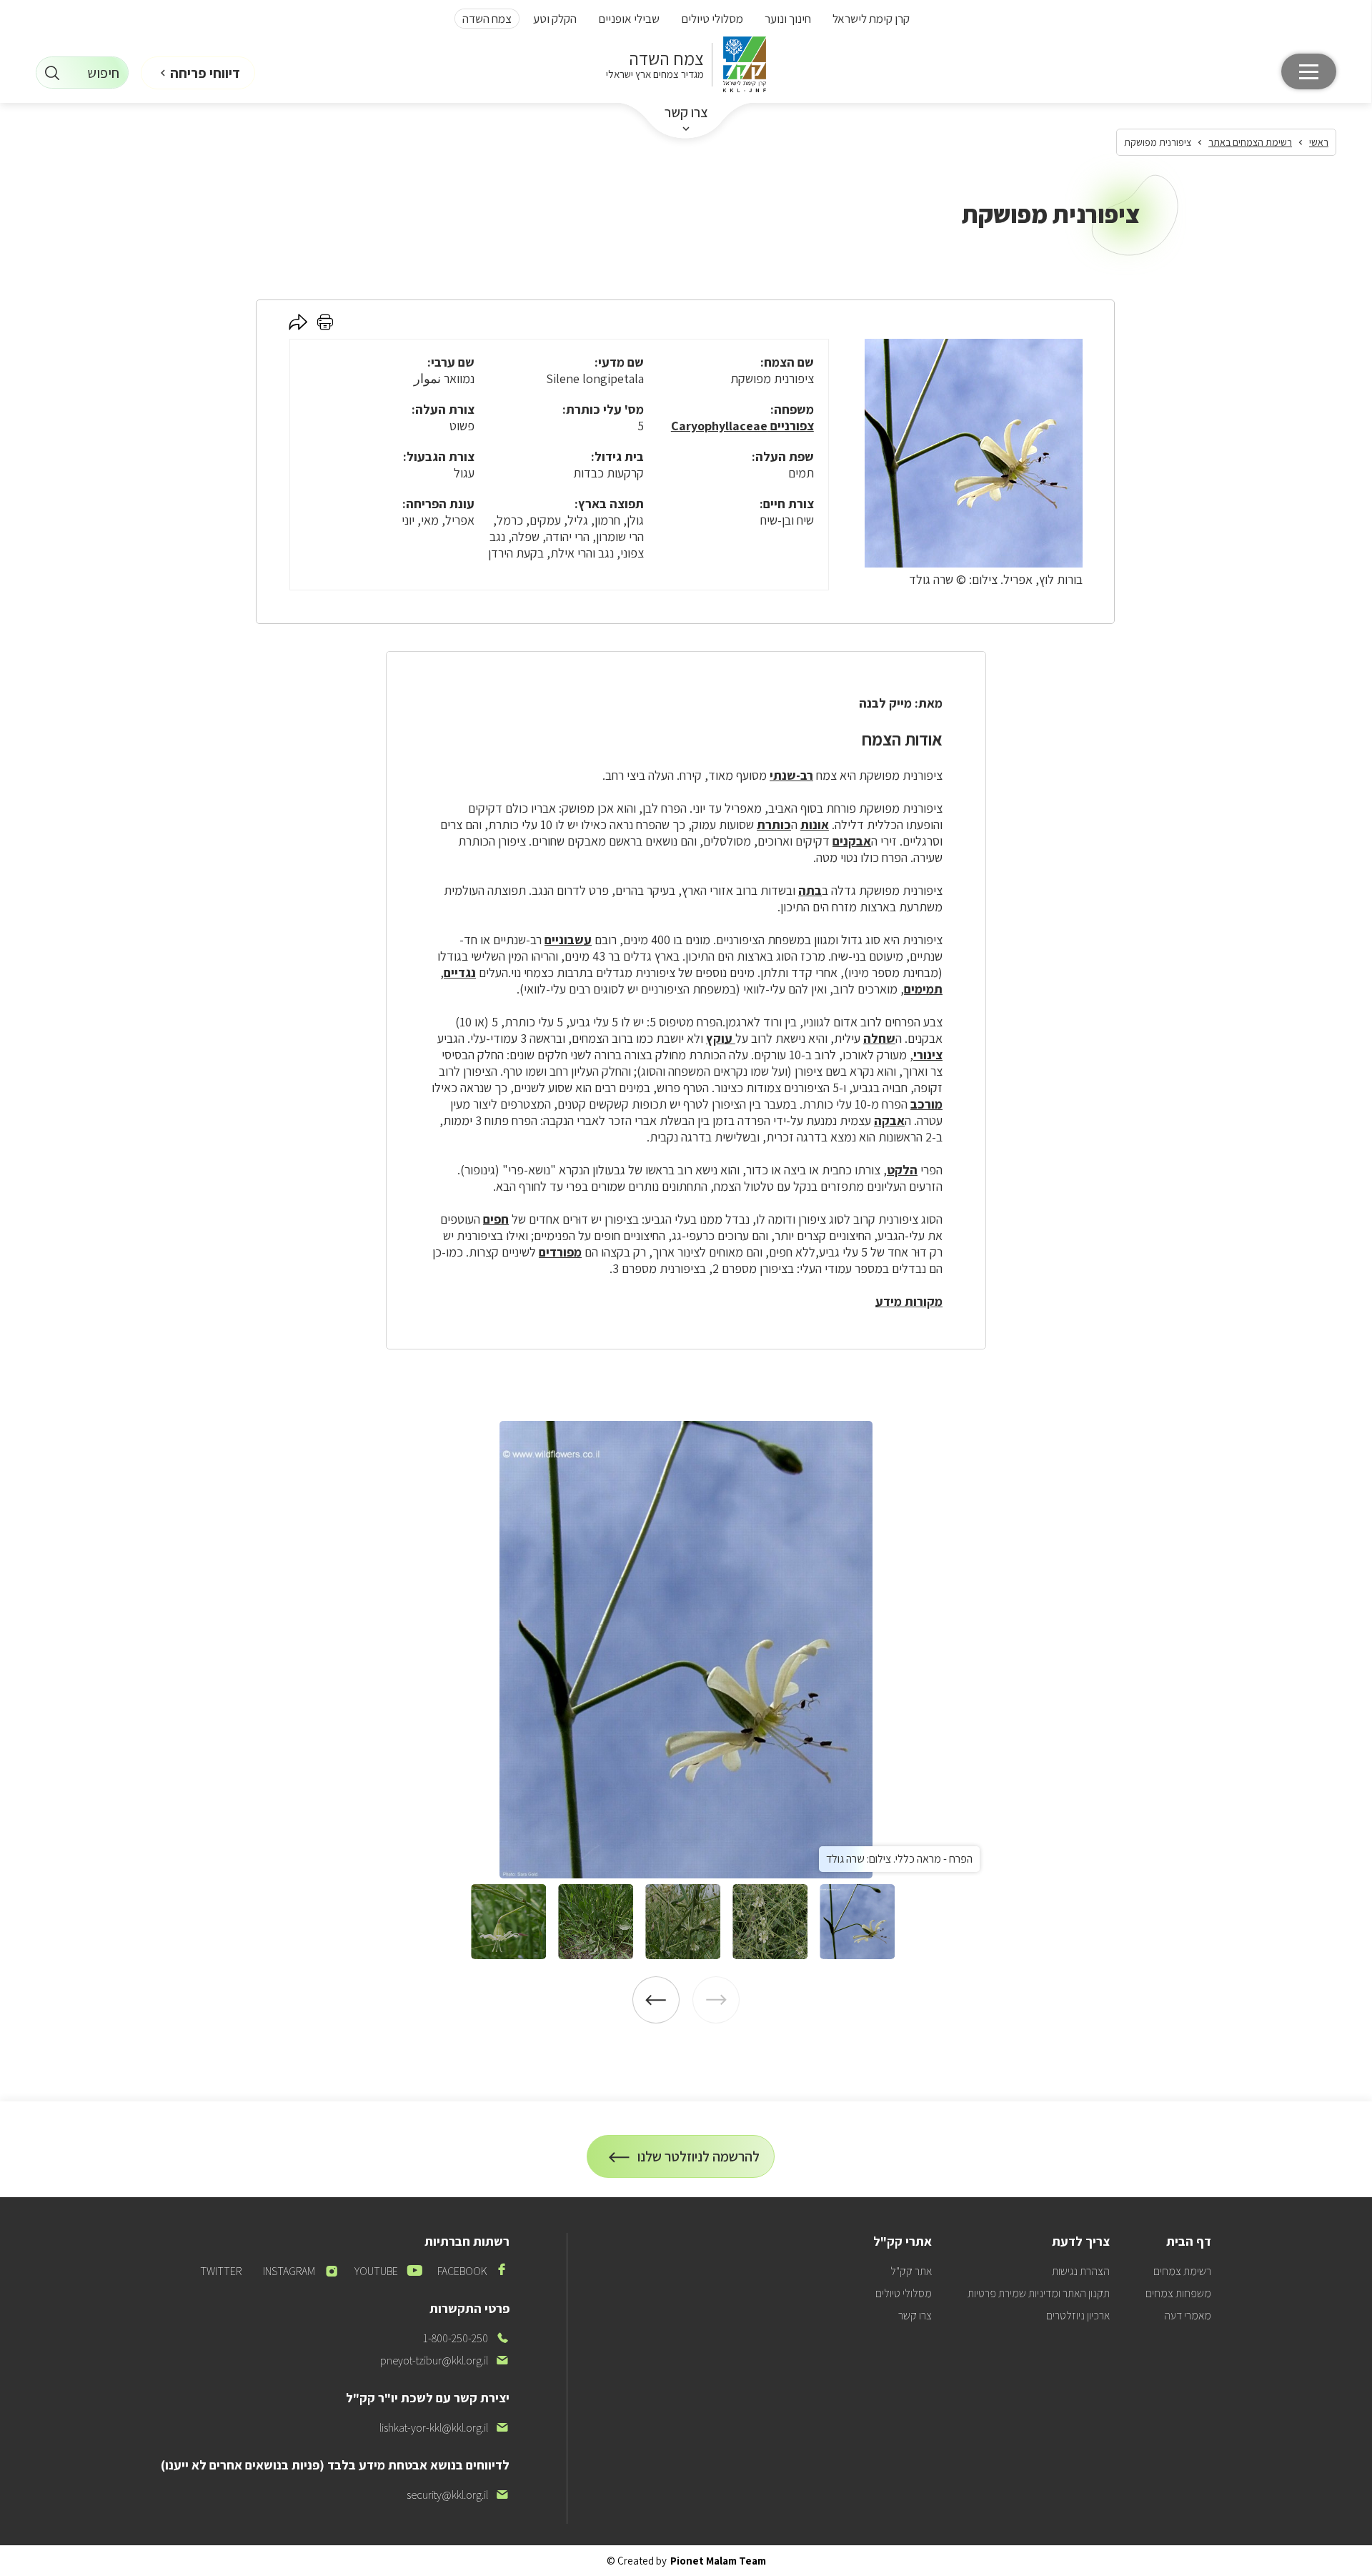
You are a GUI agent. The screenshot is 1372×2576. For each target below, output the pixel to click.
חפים (496, 1219)
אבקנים (852, 841)
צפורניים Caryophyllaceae (742, 426)
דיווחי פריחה (205, 73)
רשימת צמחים (1182, 2271)
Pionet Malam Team (718, 2561)
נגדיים (460, 972)
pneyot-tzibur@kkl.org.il (445, 2360)
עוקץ (721, 1038)
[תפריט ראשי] (1309, 71)
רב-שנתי (791, 775)
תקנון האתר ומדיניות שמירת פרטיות (1039, 2293)
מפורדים (560, 1252)
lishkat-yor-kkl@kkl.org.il (444, 2428)
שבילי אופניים (629, 19)
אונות (815, 824)
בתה (810, 890)
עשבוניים (568, 940)
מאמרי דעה (1188, 2315)
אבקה (889, 1120)
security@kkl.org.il (458, 2495)
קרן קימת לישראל (871, 19)
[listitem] (686, 1650)
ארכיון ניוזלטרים (1078, 2315)
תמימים (923, 989)
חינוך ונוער (788, 19)
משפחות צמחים (1178, 2293)
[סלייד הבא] (656, 2000)
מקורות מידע (909, 1301)
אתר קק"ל (911, 2271)
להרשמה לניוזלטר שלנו (699, 2163)
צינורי (928, 1055)
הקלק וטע (555, 19)
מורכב (926, 1104)
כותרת (774, 824)
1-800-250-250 (466, 2338)
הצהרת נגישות (1081, 2271)
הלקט (902, 1170)
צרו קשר (686, 112)
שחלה (879, 1038)
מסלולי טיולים (712, 19)
